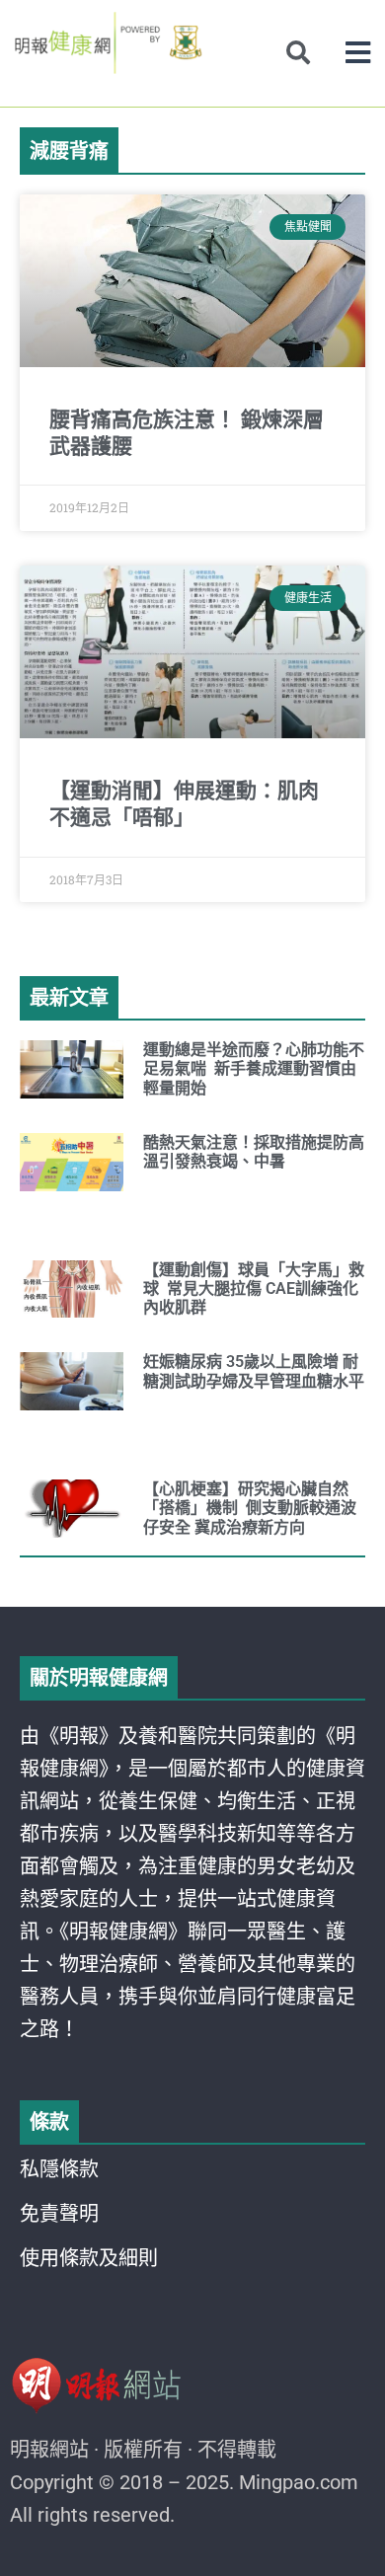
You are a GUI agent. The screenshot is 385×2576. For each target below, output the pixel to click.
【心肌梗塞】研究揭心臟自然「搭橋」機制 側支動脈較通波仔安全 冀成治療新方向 (250, 1508)
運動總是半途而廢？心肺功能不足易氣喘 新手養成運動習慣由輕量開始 (254, 1068)
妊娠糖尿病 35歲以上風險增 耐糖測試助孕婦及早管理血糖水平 (254, 1371)
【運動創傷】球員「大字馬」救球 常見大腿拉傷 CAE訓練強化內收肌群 (254, 1288)
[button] (358, 53)
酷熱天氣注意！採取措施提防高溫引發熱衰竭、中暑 (254, 1152)
